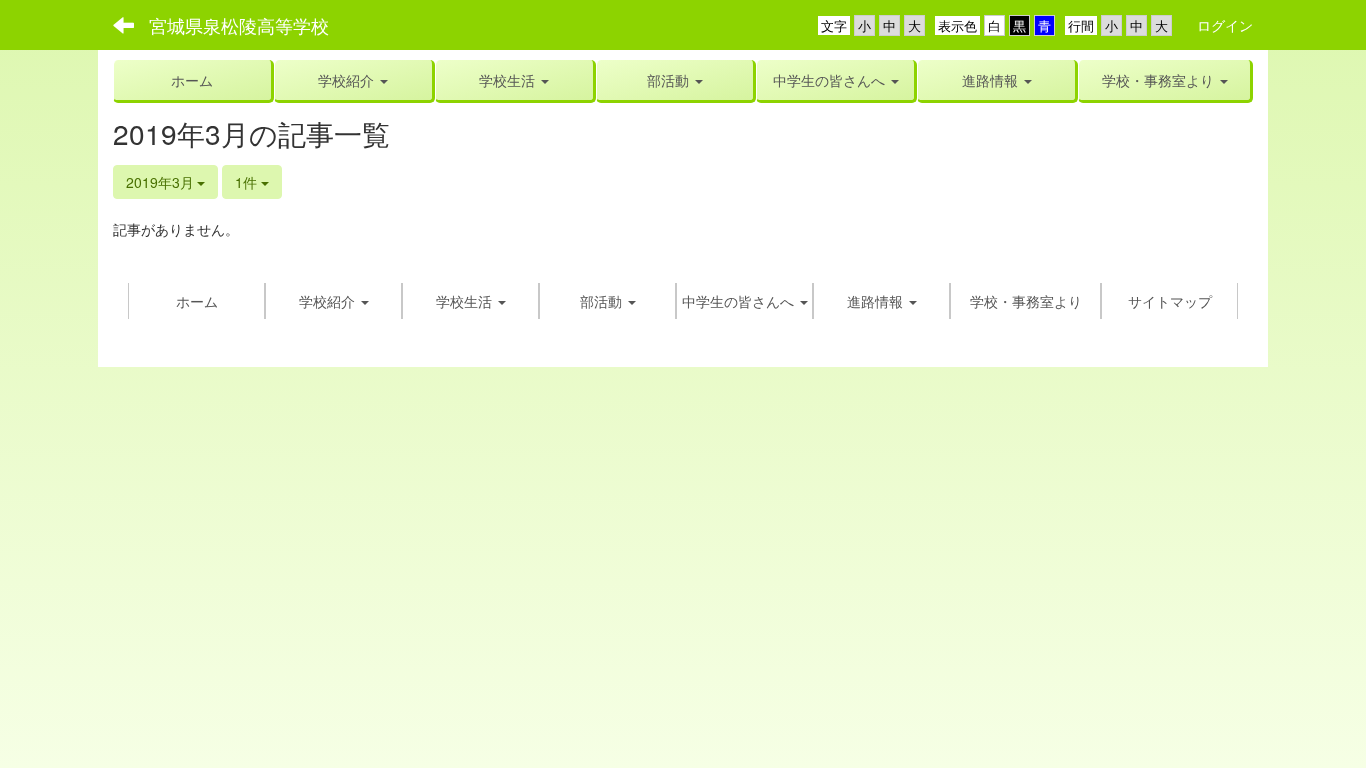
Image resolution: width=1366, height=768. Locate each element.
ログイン (1225, 25)
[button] (514, 80)
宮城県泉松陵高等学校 (239, 25)
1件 (248, 182)
